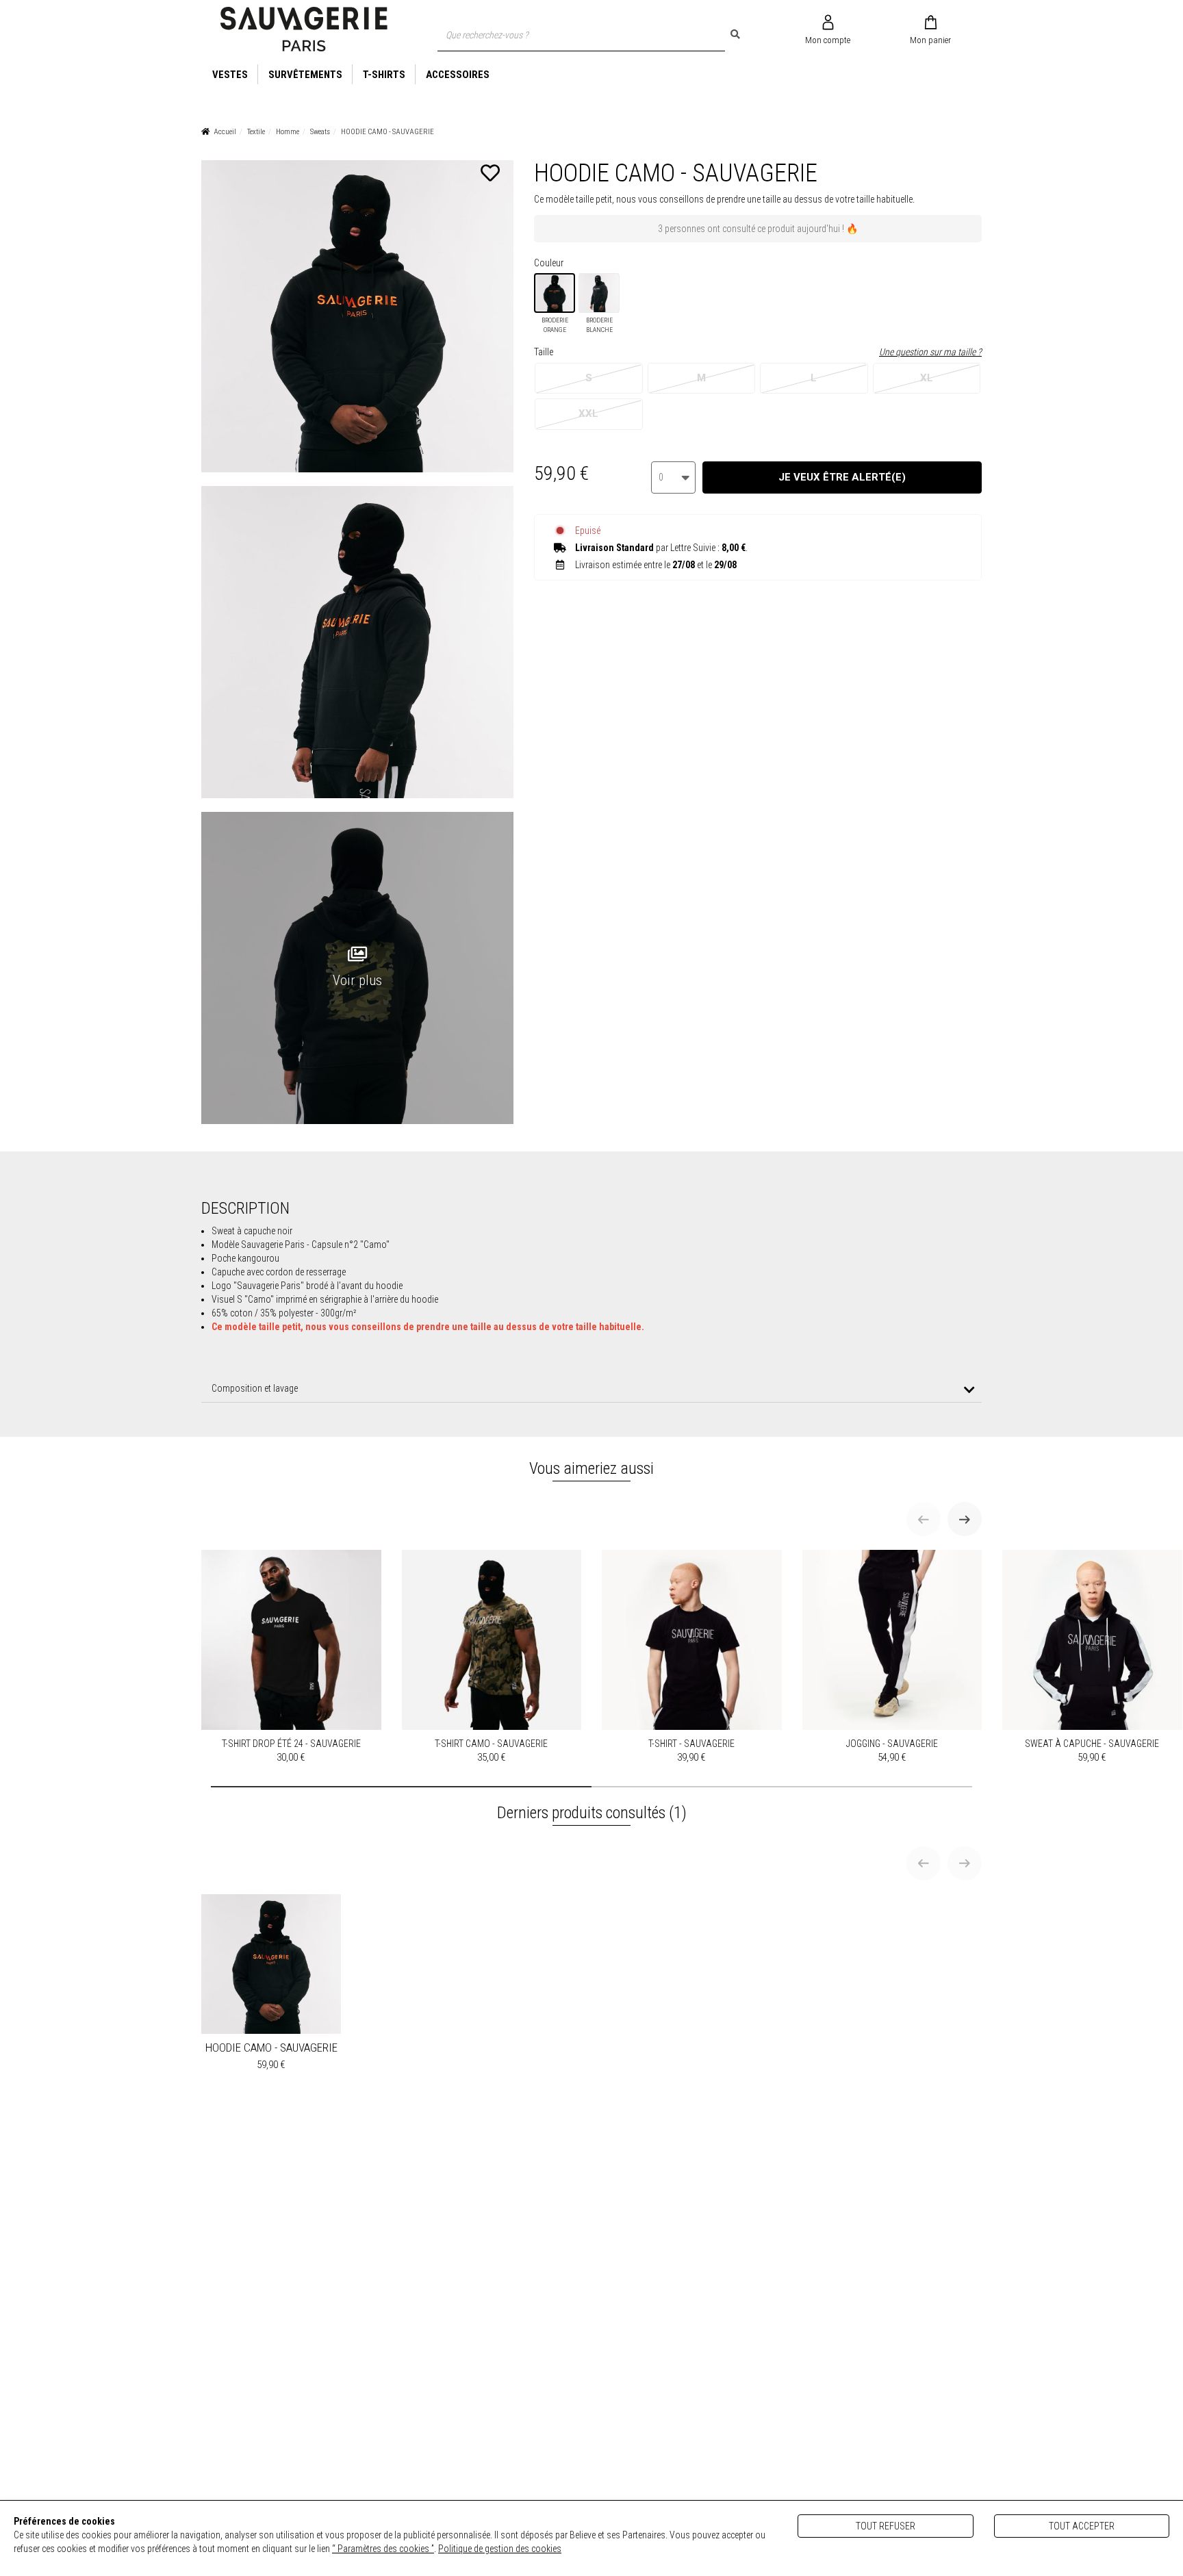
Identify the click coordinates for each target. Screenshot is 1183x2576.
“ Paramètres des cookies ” (383, 2549)
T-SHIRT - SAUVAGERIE (691, 1751)
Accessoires (458, 75)
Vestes (230, 75)
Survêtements (305, 75)
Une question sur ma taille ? (930, 352)
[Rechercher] (735, 34)
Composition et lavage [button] (255, 1388)
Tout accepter (1082, 2526)
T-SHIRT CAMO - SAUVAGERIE (491, 1751)
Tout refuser (886, 2526)
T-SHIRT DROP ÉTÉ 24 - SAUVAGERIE (291, 1751)
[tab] (591, 1389)
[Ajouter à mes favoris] (490, 173)
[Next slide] (965, 1519)
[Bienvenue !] (304, 29)
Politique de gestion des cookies (500, 2549)
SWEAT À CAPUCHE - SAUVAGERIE (1092, 1751)
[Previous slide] (924, 1519)
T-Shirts (384, 75)
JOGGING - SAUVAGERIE (892, 1751)
